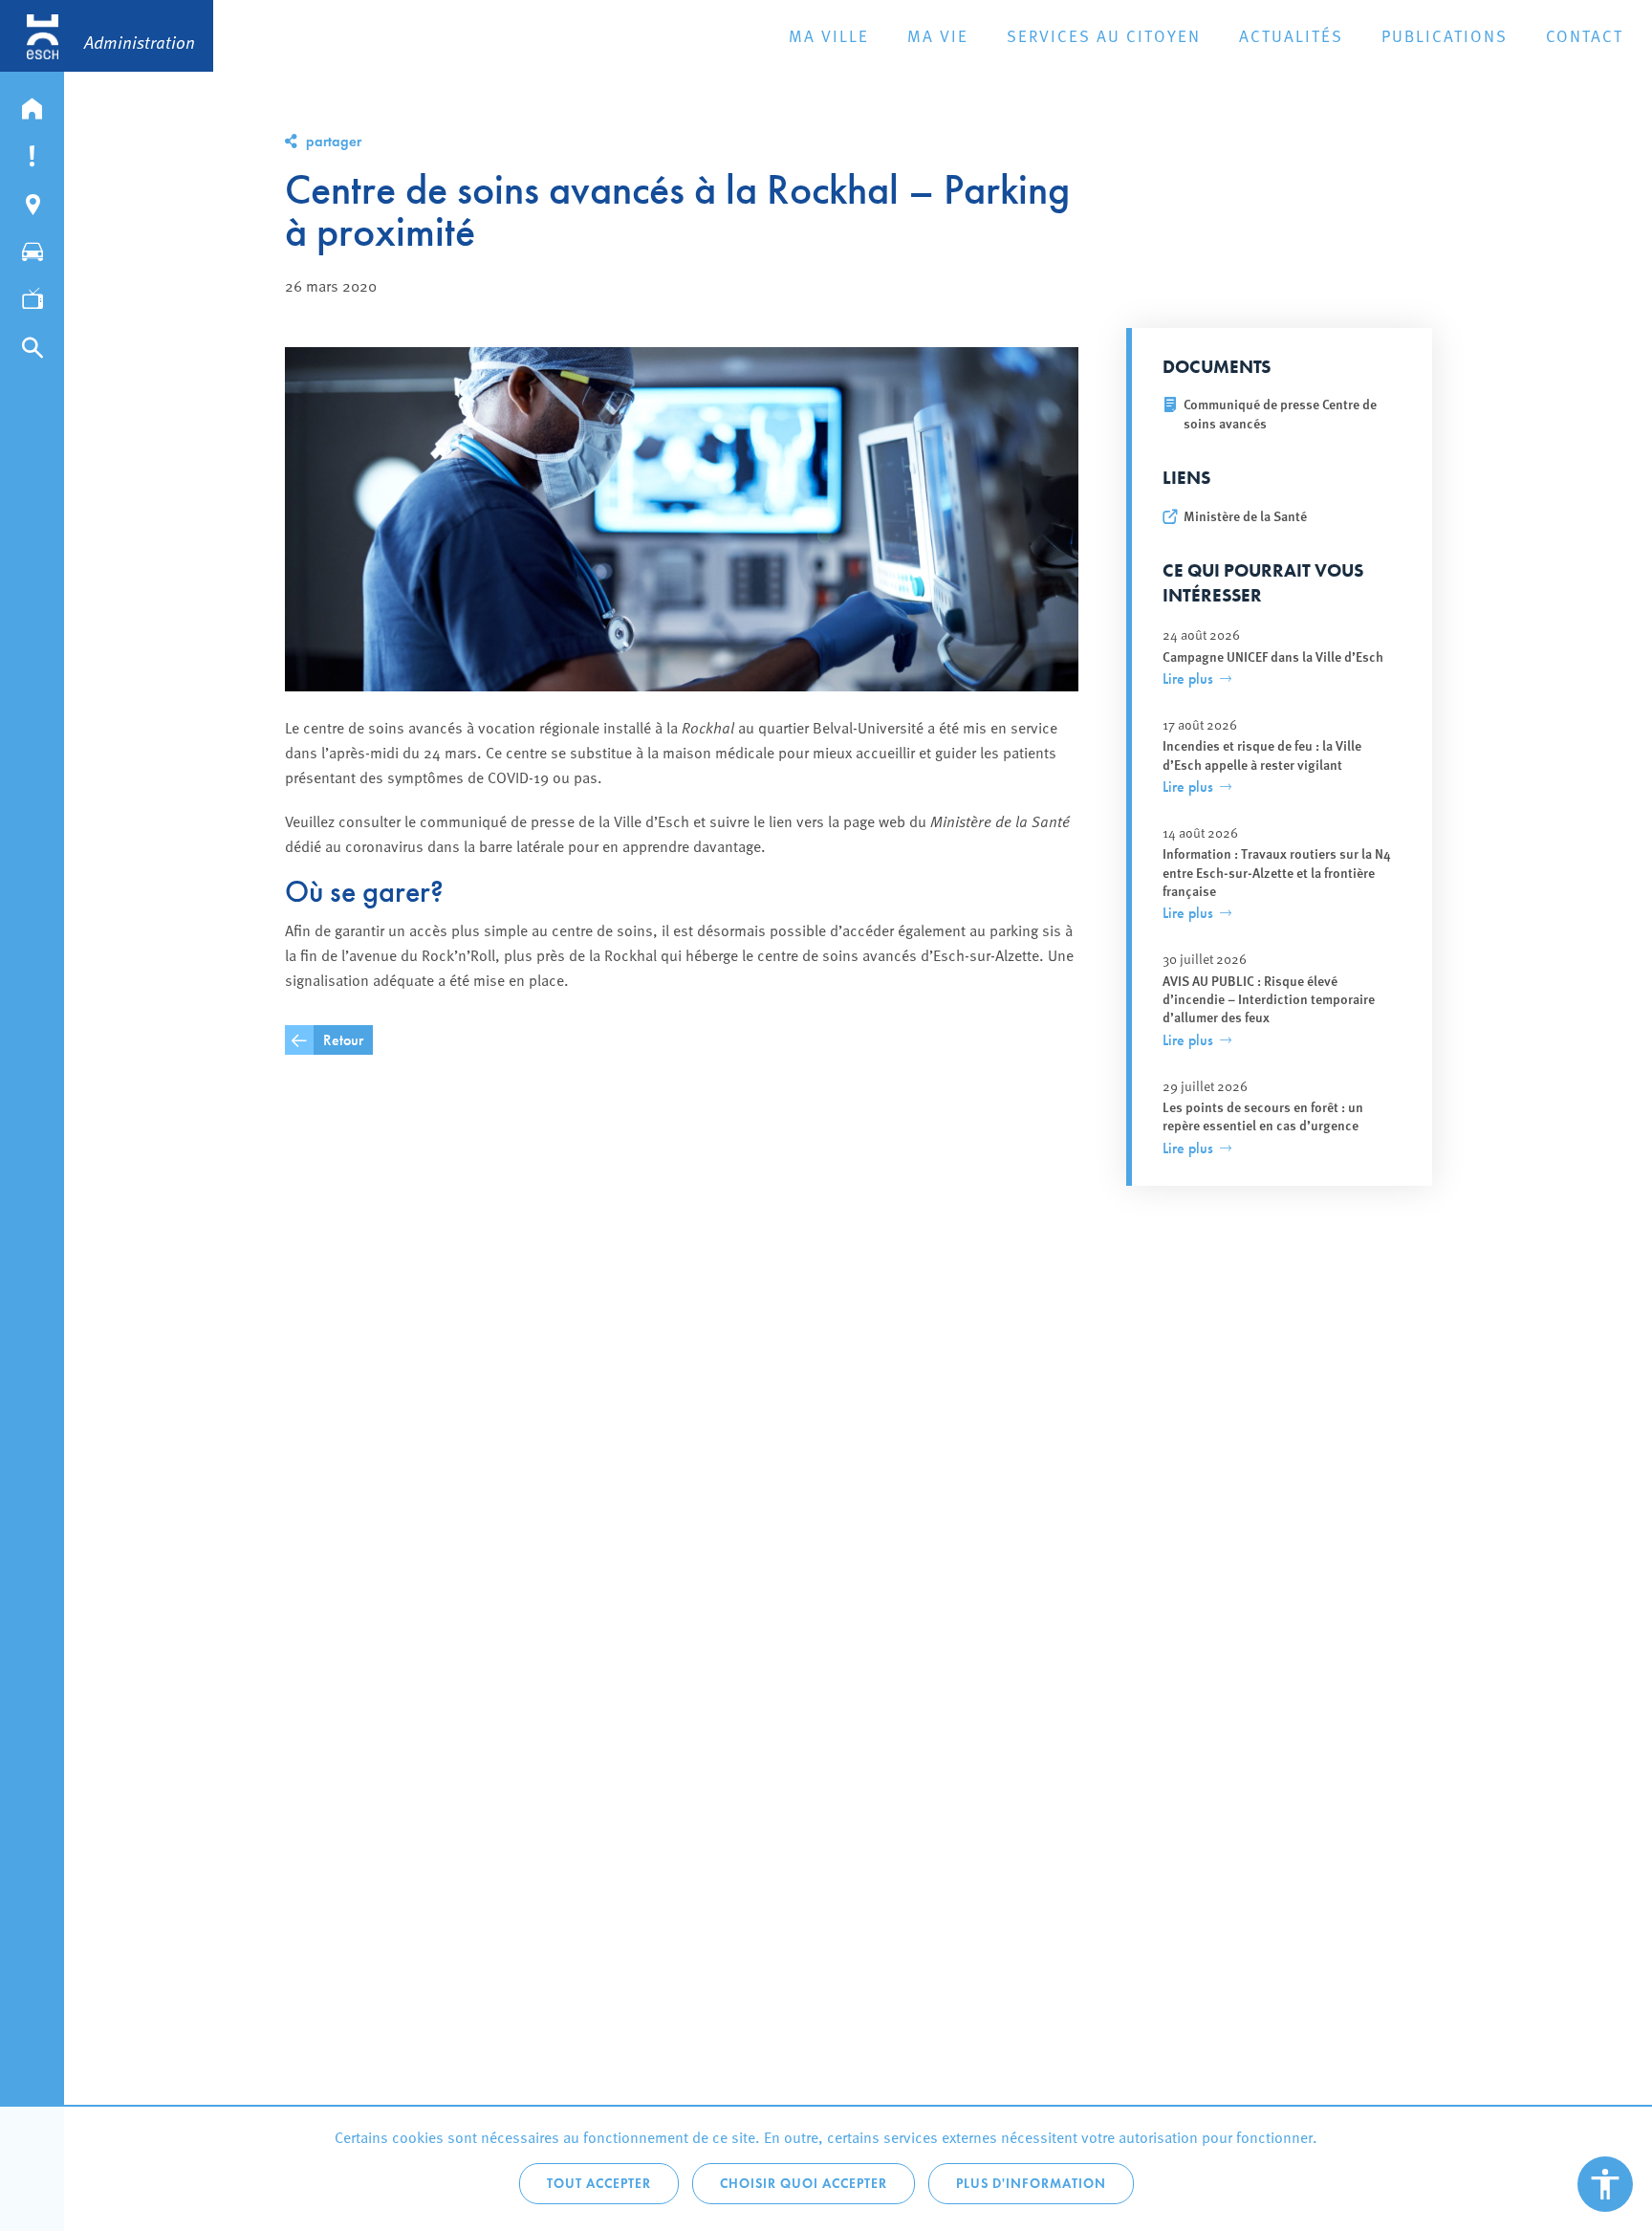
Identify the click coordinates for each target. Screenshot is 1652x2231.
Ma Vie (938, 35)
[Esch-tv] (32, 295)
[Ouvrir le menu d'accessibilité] (1605, 2184)
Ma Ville (829, 35)
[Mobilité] (32, 248)
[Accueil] (32, 104)
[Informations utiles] (32, 152)
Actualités (1291, 35)
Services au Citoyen (1104, 35)
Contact (1585, 35)
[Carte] (32, 200)
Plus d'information (1031, 2184)
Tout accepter (599, 2184)
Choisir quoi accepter (804, 2184)
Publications (1445, 35)
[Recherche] (32, 343)
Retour (343, 1040)
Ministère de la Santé (1245, 516)
